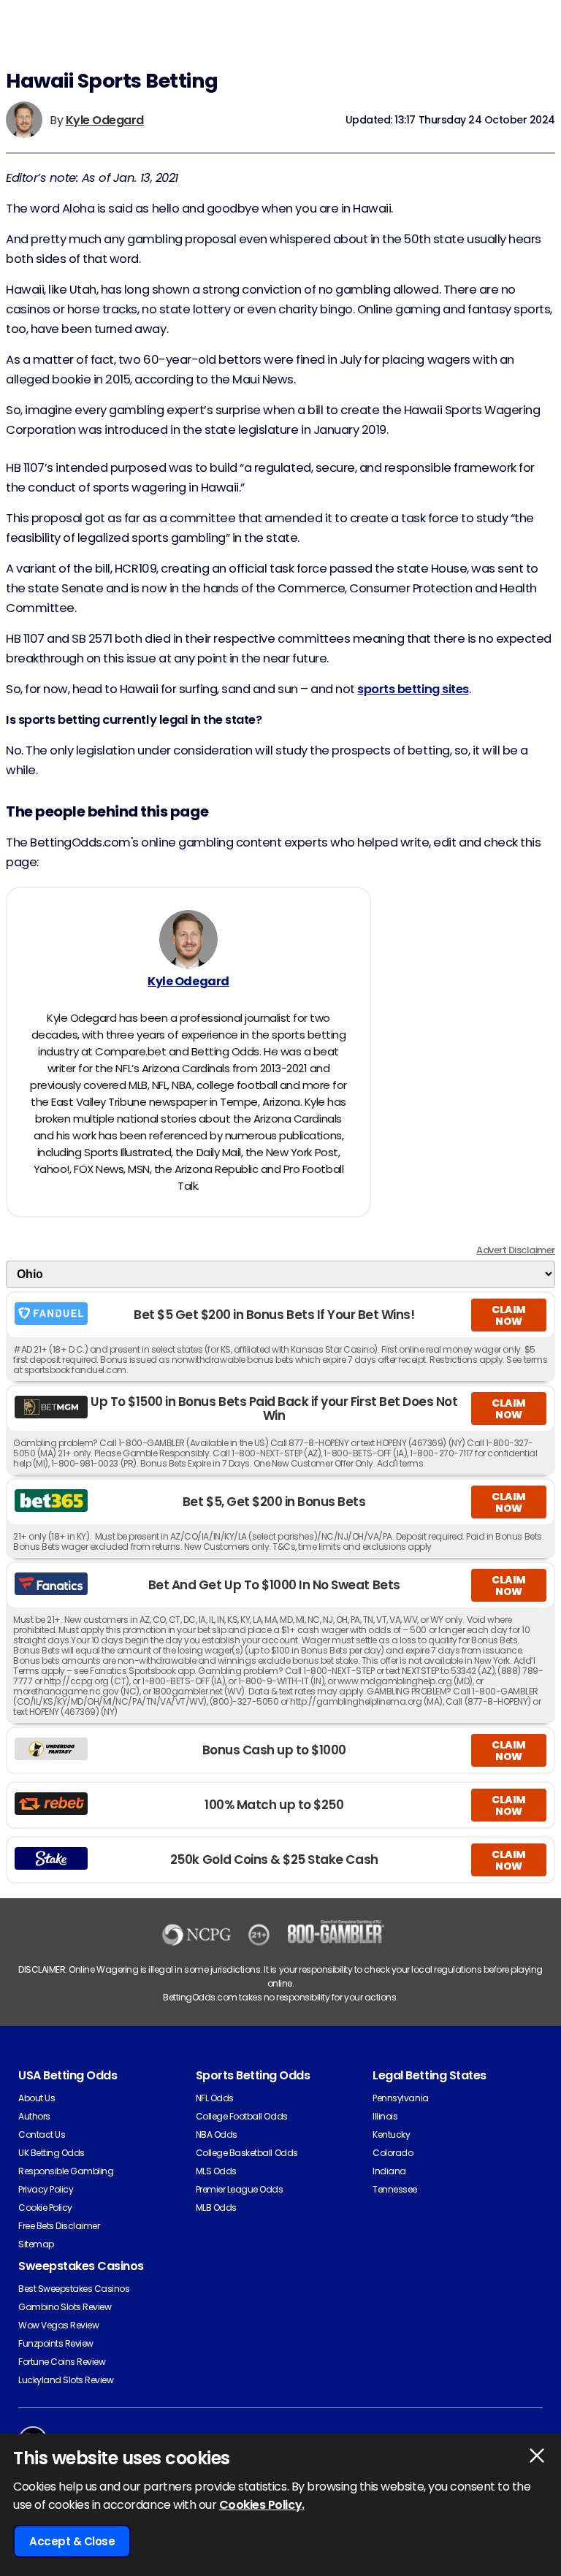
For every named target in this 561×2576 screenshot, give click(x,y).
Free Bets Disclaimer (59, 2226)
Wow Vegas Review (58, 2325)
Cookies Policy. (262, 2505)
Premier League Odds (240, 2189)
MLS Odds (216, 2171)
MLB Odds (216, 2208)
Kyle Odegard (105, 120)
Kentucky (391, 2134)
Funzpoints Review (56, 2343)
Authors (34, 2116)
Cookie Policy (45, 2208)
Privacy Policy (46, 2189)
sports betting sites (413, 689)
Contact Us (42, 2134)
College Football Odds (242, 2116)
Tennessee (395, 2189)
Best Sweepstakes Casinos (74, 2289)
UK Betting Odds (51, 2153)
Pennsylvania (400, 2098)
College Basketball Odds (247, 2153)
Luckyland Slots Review (66, 2380)
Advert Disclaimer (516, 1250)
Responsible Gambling (66, 2171)
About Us (37, 2098)
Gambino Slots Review (65, 2307)
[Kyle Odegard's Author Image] (188, 939)
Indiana (389, 2171)
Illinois (385, 2116)
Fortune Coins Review (62, 2362)
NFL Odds (215, 2098)
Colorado (393, 2153)
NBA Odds (217, 2134)
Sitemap (36, 2244)
